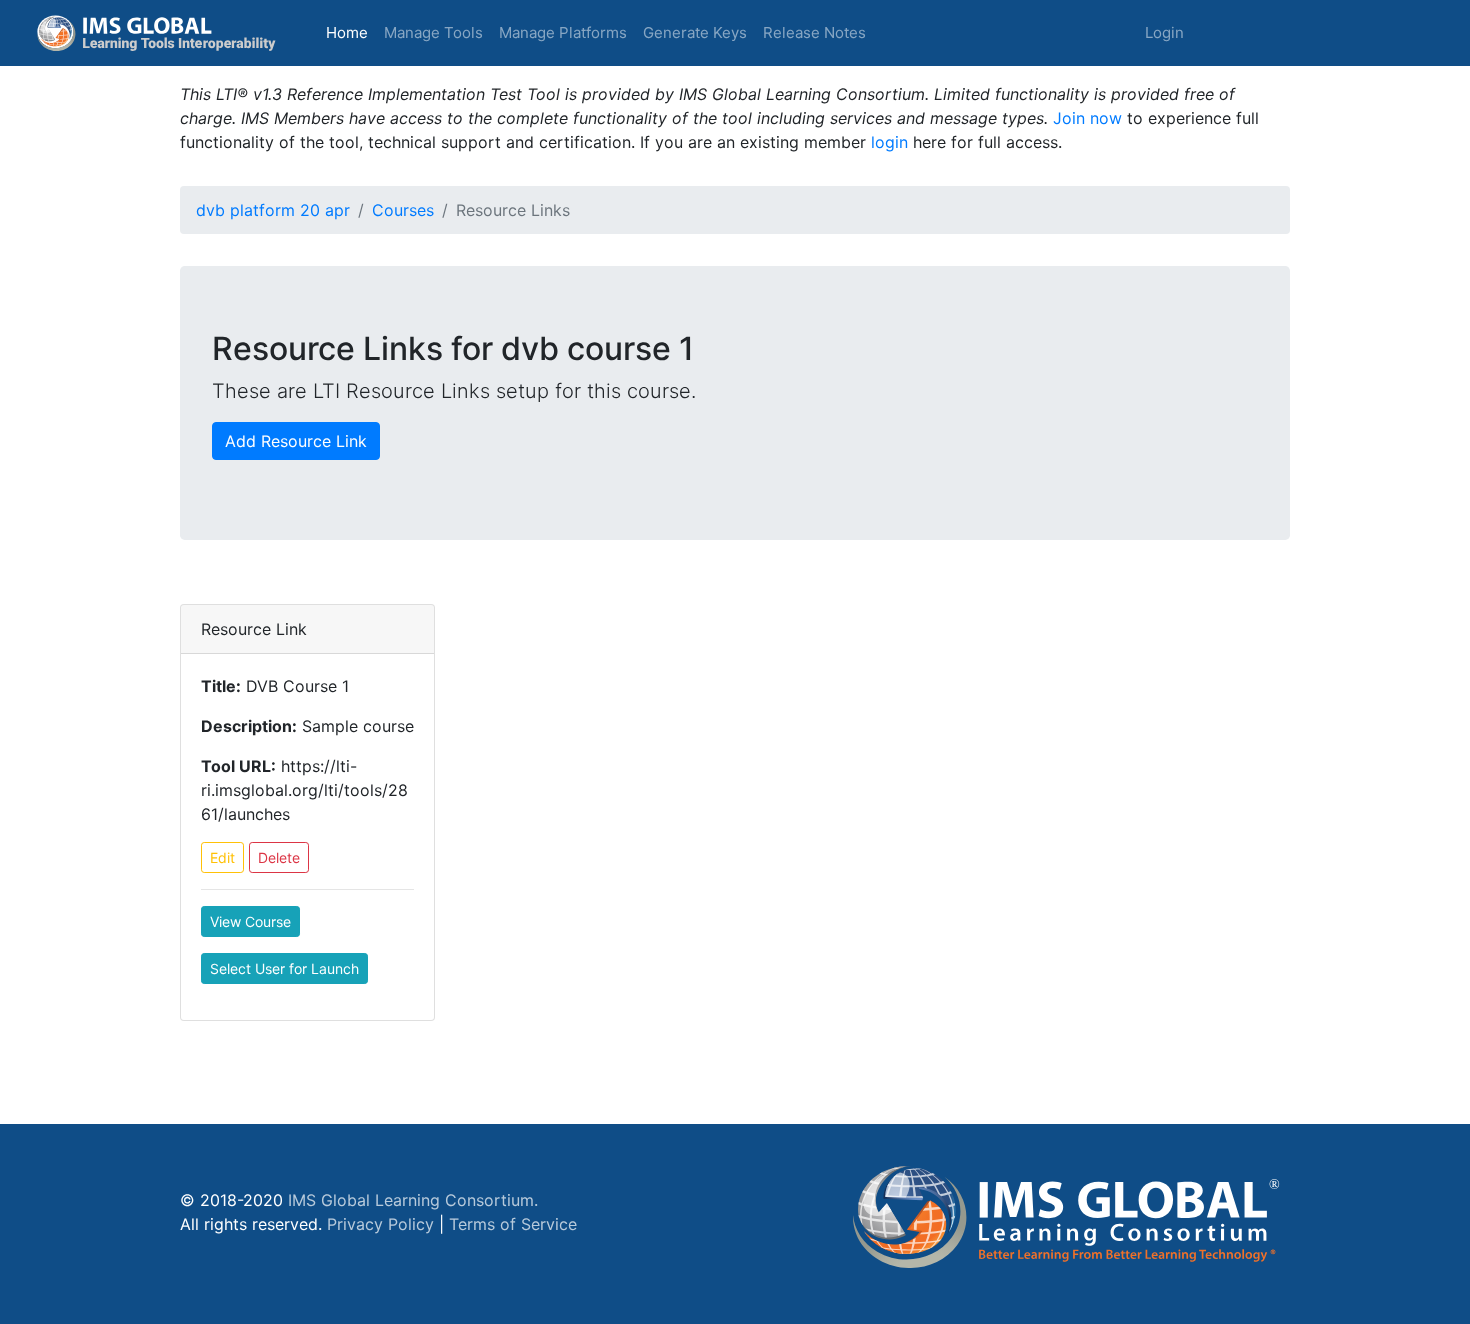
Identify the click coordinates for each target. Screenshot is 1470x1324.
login (889, 142)
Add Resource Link (296, 441)
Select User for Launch (284, 968)
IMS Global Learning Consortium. (413, 1200)
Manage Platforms (563, 32)
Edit (222, 857)
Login (1164, 32)
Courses (403, 210)
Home (351, 32)
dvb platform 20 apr (273, 210)
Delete (279, 857)
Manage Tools (433, 32)
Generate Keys (695, 32)
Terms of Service (513, 1224)
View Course (250, 921)
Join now (1087, 118)
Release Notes (814, 32)
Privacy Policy (380, 1224)
